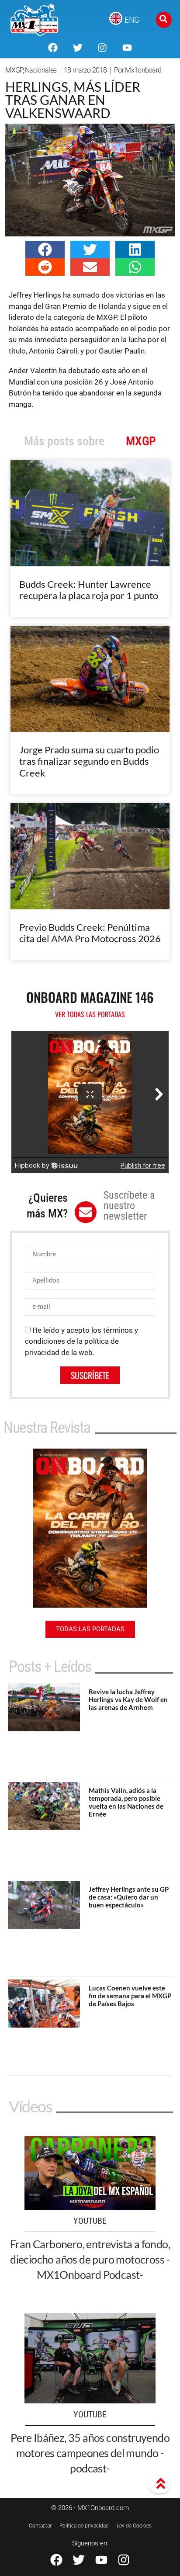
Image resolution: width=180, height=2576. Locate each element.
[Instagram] (102, 48)
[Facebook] (53, 48)
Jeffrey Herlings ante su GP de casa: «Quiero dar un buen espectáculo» (129, 1897)
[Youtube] (127, 48)
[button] (45, 250)
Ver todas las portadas (90, 1014)
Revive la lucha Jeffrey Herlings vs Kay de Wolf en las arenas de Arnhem (128, 1699)
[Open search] (164, 20)
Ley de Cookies (134, 2526)
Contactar (40, 2526)
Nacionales (41, 70)
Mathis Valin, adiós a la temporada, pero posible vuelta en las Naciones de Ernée (126, 1802)
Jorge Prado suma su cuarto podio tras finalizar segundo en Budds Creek (89, 761)
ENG (132, 20)
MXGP (14, 70)
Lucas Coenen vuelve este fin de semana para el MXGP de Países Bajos (130, 1996)
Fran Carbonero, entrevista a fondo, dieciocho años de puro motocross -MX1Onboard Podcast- (90, 2259)
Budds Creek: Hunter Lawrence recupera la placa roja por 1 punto (89, 590)
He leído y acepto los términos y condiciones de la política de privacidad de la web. (81, 1341)
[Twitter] (78, 48)
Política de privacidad (84, 2526)
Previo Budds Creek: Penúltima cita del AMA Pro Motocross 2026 (90, 933)
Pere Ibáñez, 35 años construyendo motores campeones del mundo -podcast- (90, 2453)
